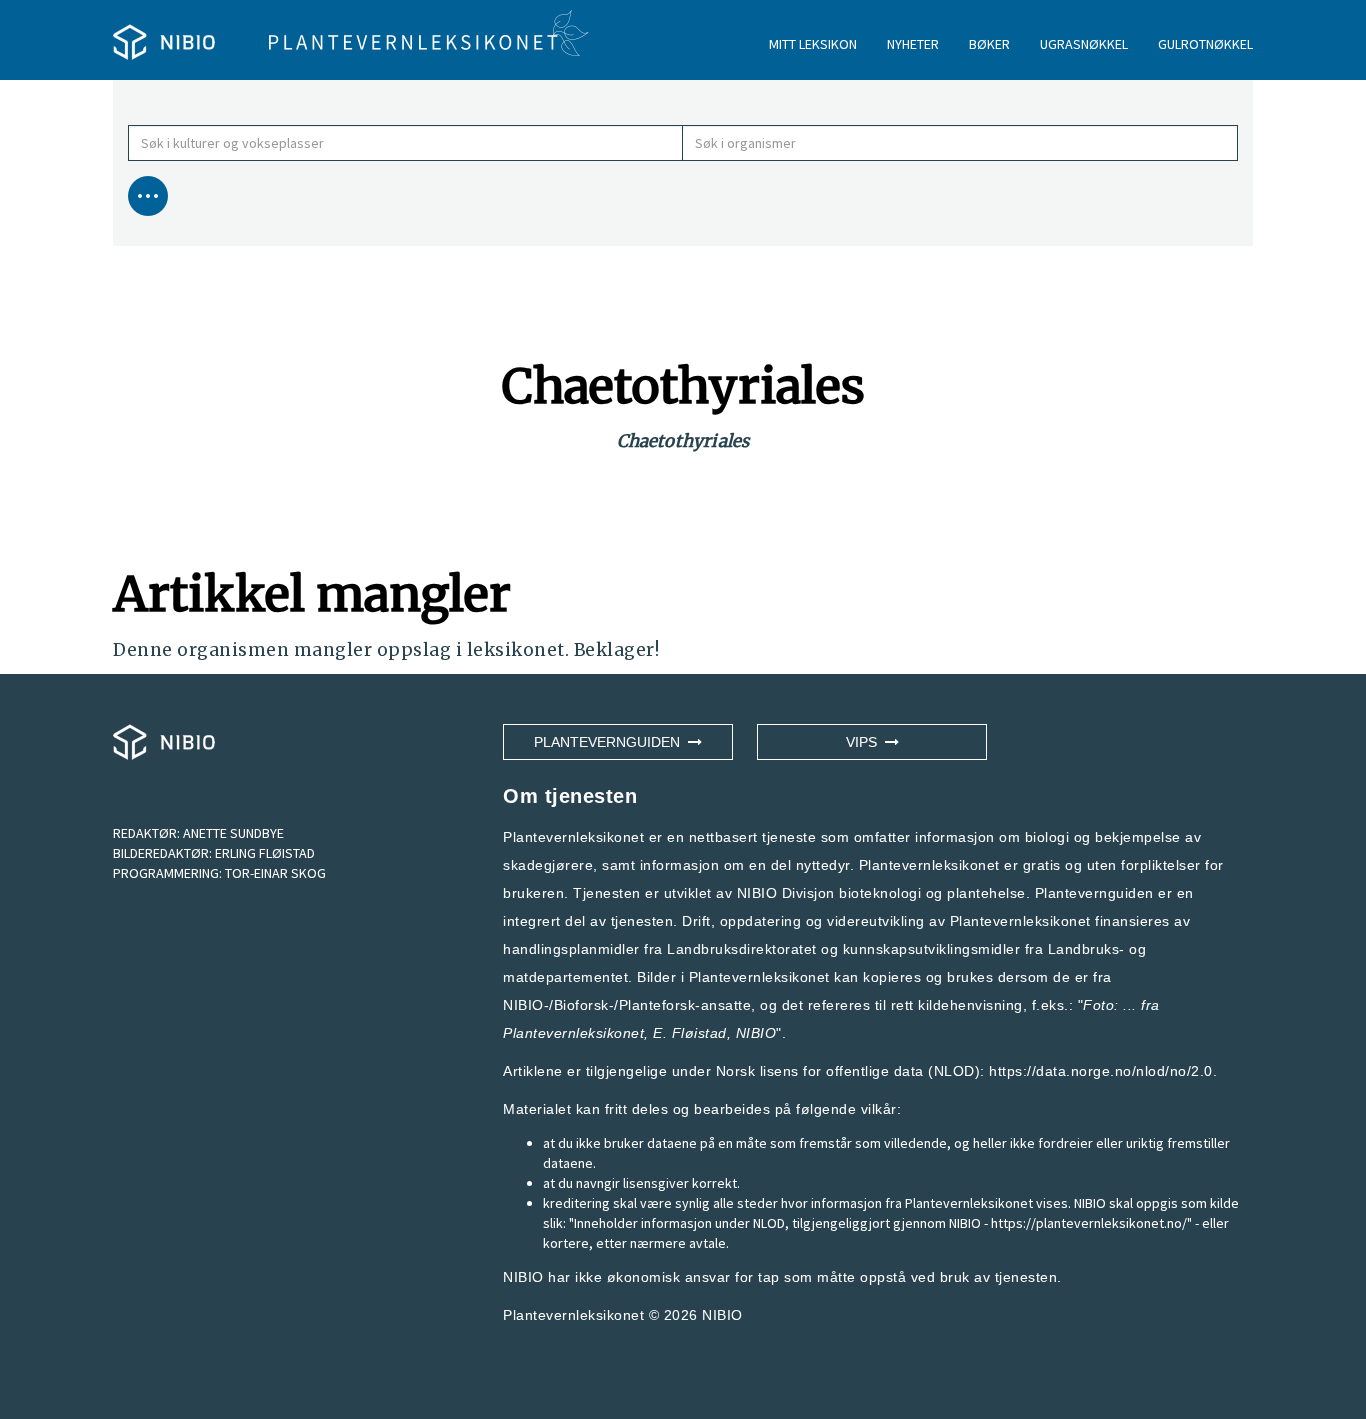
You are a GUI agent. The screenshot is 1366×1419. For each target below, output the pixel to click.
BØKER (989, 44)
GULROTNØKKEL (1205, 44)
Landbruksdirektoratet (742, 949)
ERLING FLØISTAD (265, 853)
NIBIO (722, 1315)
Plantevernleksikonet (573, 1033)
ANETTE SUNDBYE (233, 833)
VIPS (865, 742)
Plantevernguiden (611, 742)
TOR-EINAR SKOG (275, 873)
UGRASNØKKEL (1084, 44)
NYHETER (913, 44)
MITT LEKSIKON (813, 44)
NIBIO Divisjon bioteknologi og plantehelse (881, 893)
